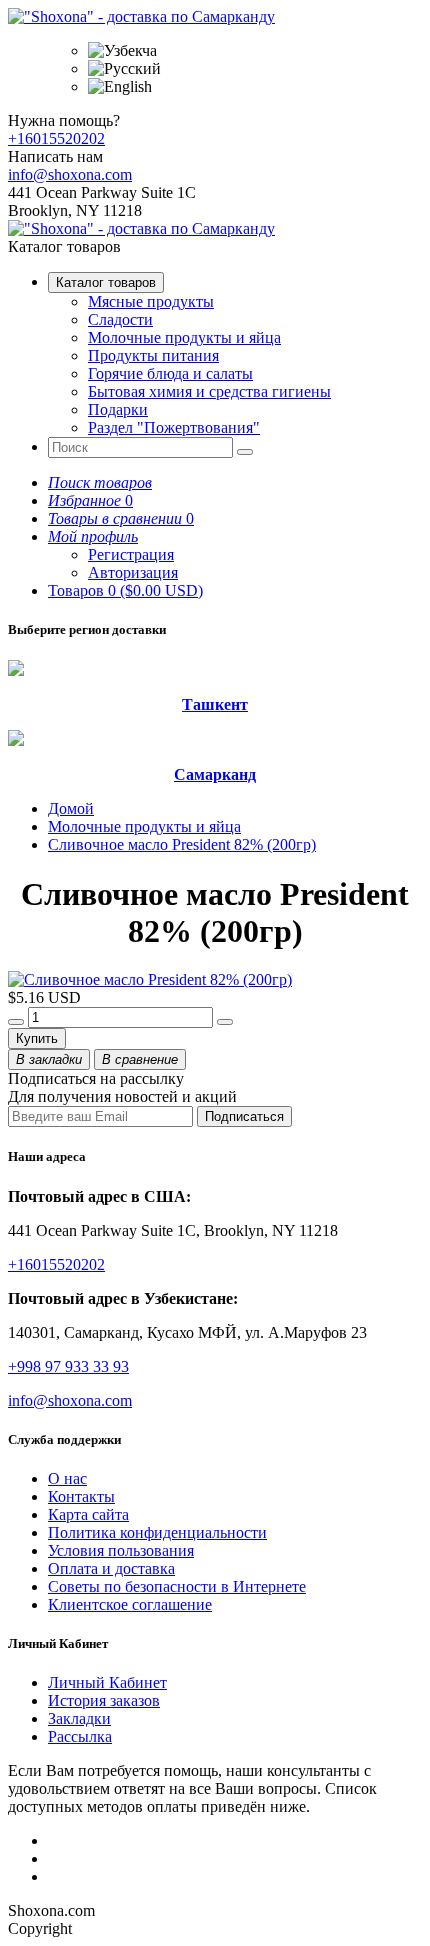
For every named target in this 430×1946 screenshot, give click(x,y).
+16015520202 (56, 138)
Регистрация (131, 554)
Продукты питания (153, 355)
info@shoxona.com (70, 174)
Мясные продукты (151, 301)
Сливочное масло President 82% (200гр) (182, 844)
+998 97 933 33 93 (68, 1366)
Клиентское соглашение (130, 1604)
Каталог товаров (106, 282)
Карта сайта (88, 1514)
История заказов (104, 1700)
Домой (71, 808)
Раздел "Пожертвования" (174, 427)
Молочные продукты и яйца (184, 337)
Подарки (118, 409)
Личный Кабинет (107, 1682)
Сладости (120, 319)
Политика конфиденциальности (157, 1532)
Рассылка (80, 1736)
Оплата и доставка (111, 1568)
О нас (67, 1478)
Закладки (79, 1718)
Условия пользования (121, 1550)
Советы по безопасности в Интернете (177, 1586)
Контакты (81, 1496)
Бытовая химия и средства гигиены (209, 391)
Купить (37, 1038)
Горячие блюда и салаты (170, 373)
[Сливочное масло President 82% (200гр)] (150, 979)
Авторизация (133, 572)
